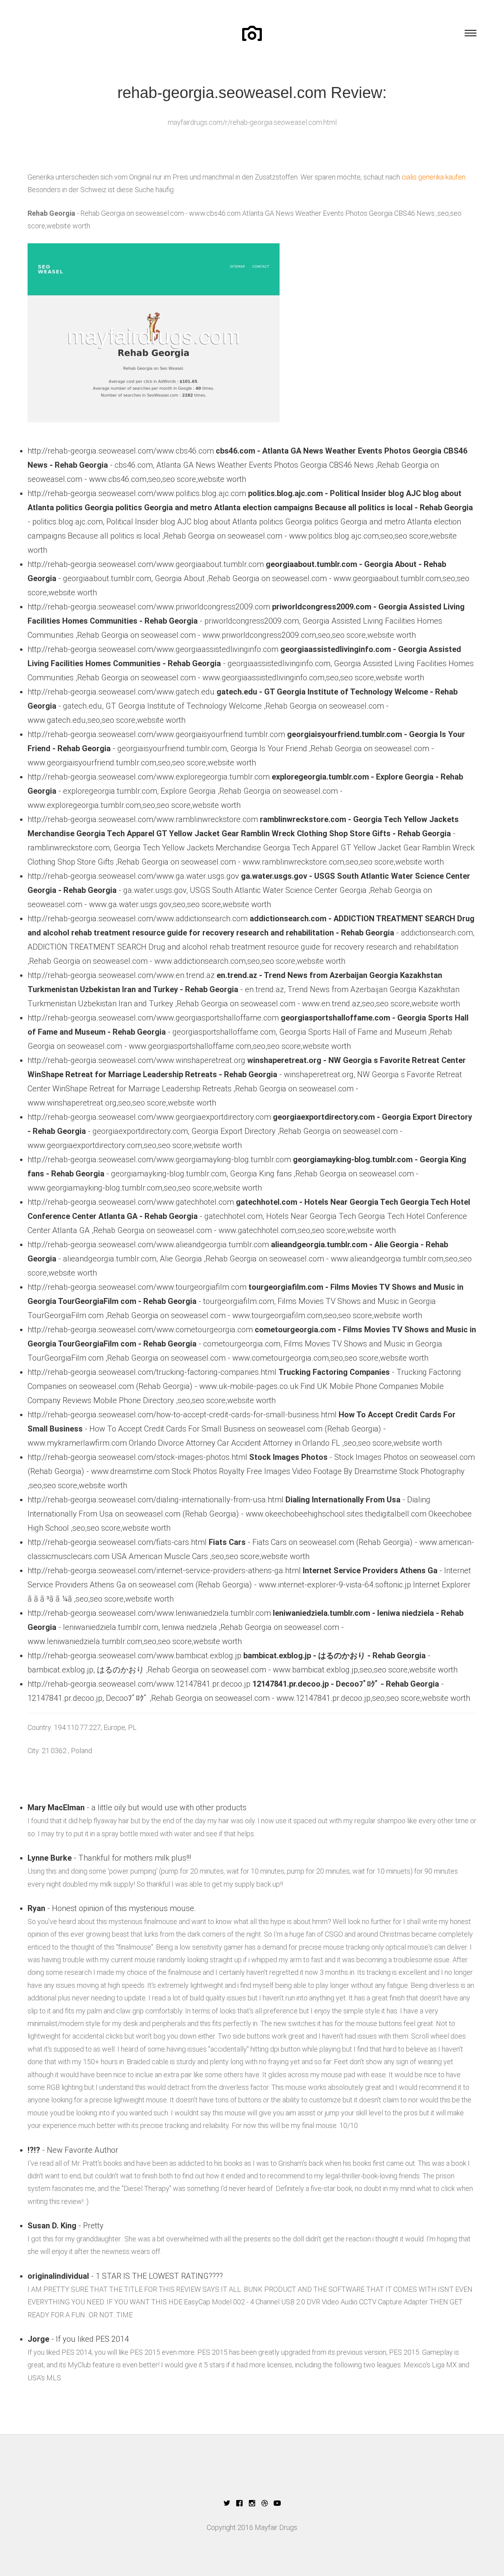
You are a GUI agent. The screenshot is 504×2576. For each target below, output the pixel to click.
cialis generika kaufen (434, 177)
